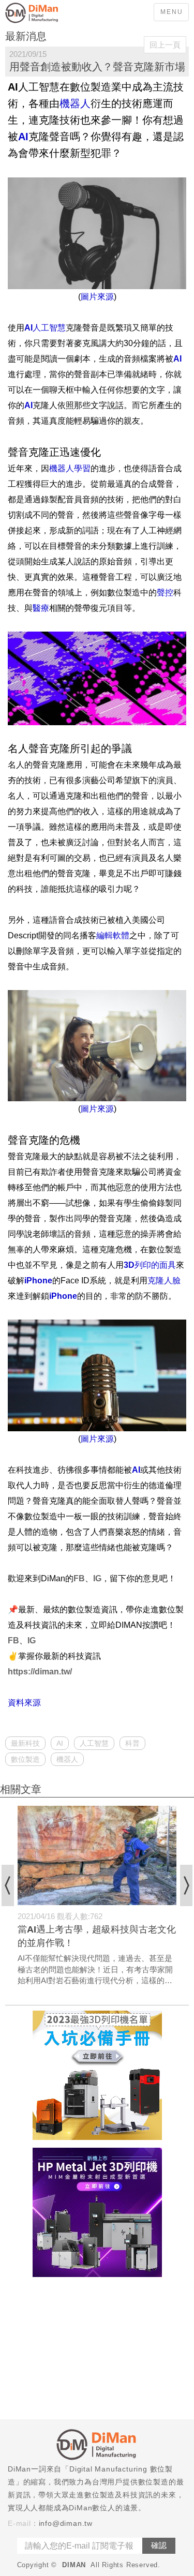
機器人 (67, 1759)
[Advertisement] (97, 2349)
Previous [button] (8, 1885)
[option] (97, 1896)
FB (79, 1578)
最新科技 (25, 1743)
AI (60, 1743)
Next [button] (186, 1885)
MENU (172, 12)
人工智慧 (94, 1743)
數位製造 (25, 1759)
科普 (132, 1743)
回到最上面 (178, 2125)
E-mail (19, 2523)
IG (97, 1578)
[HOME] (47, 13)
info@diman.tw (66, 2523)
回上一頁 (165, 45)
